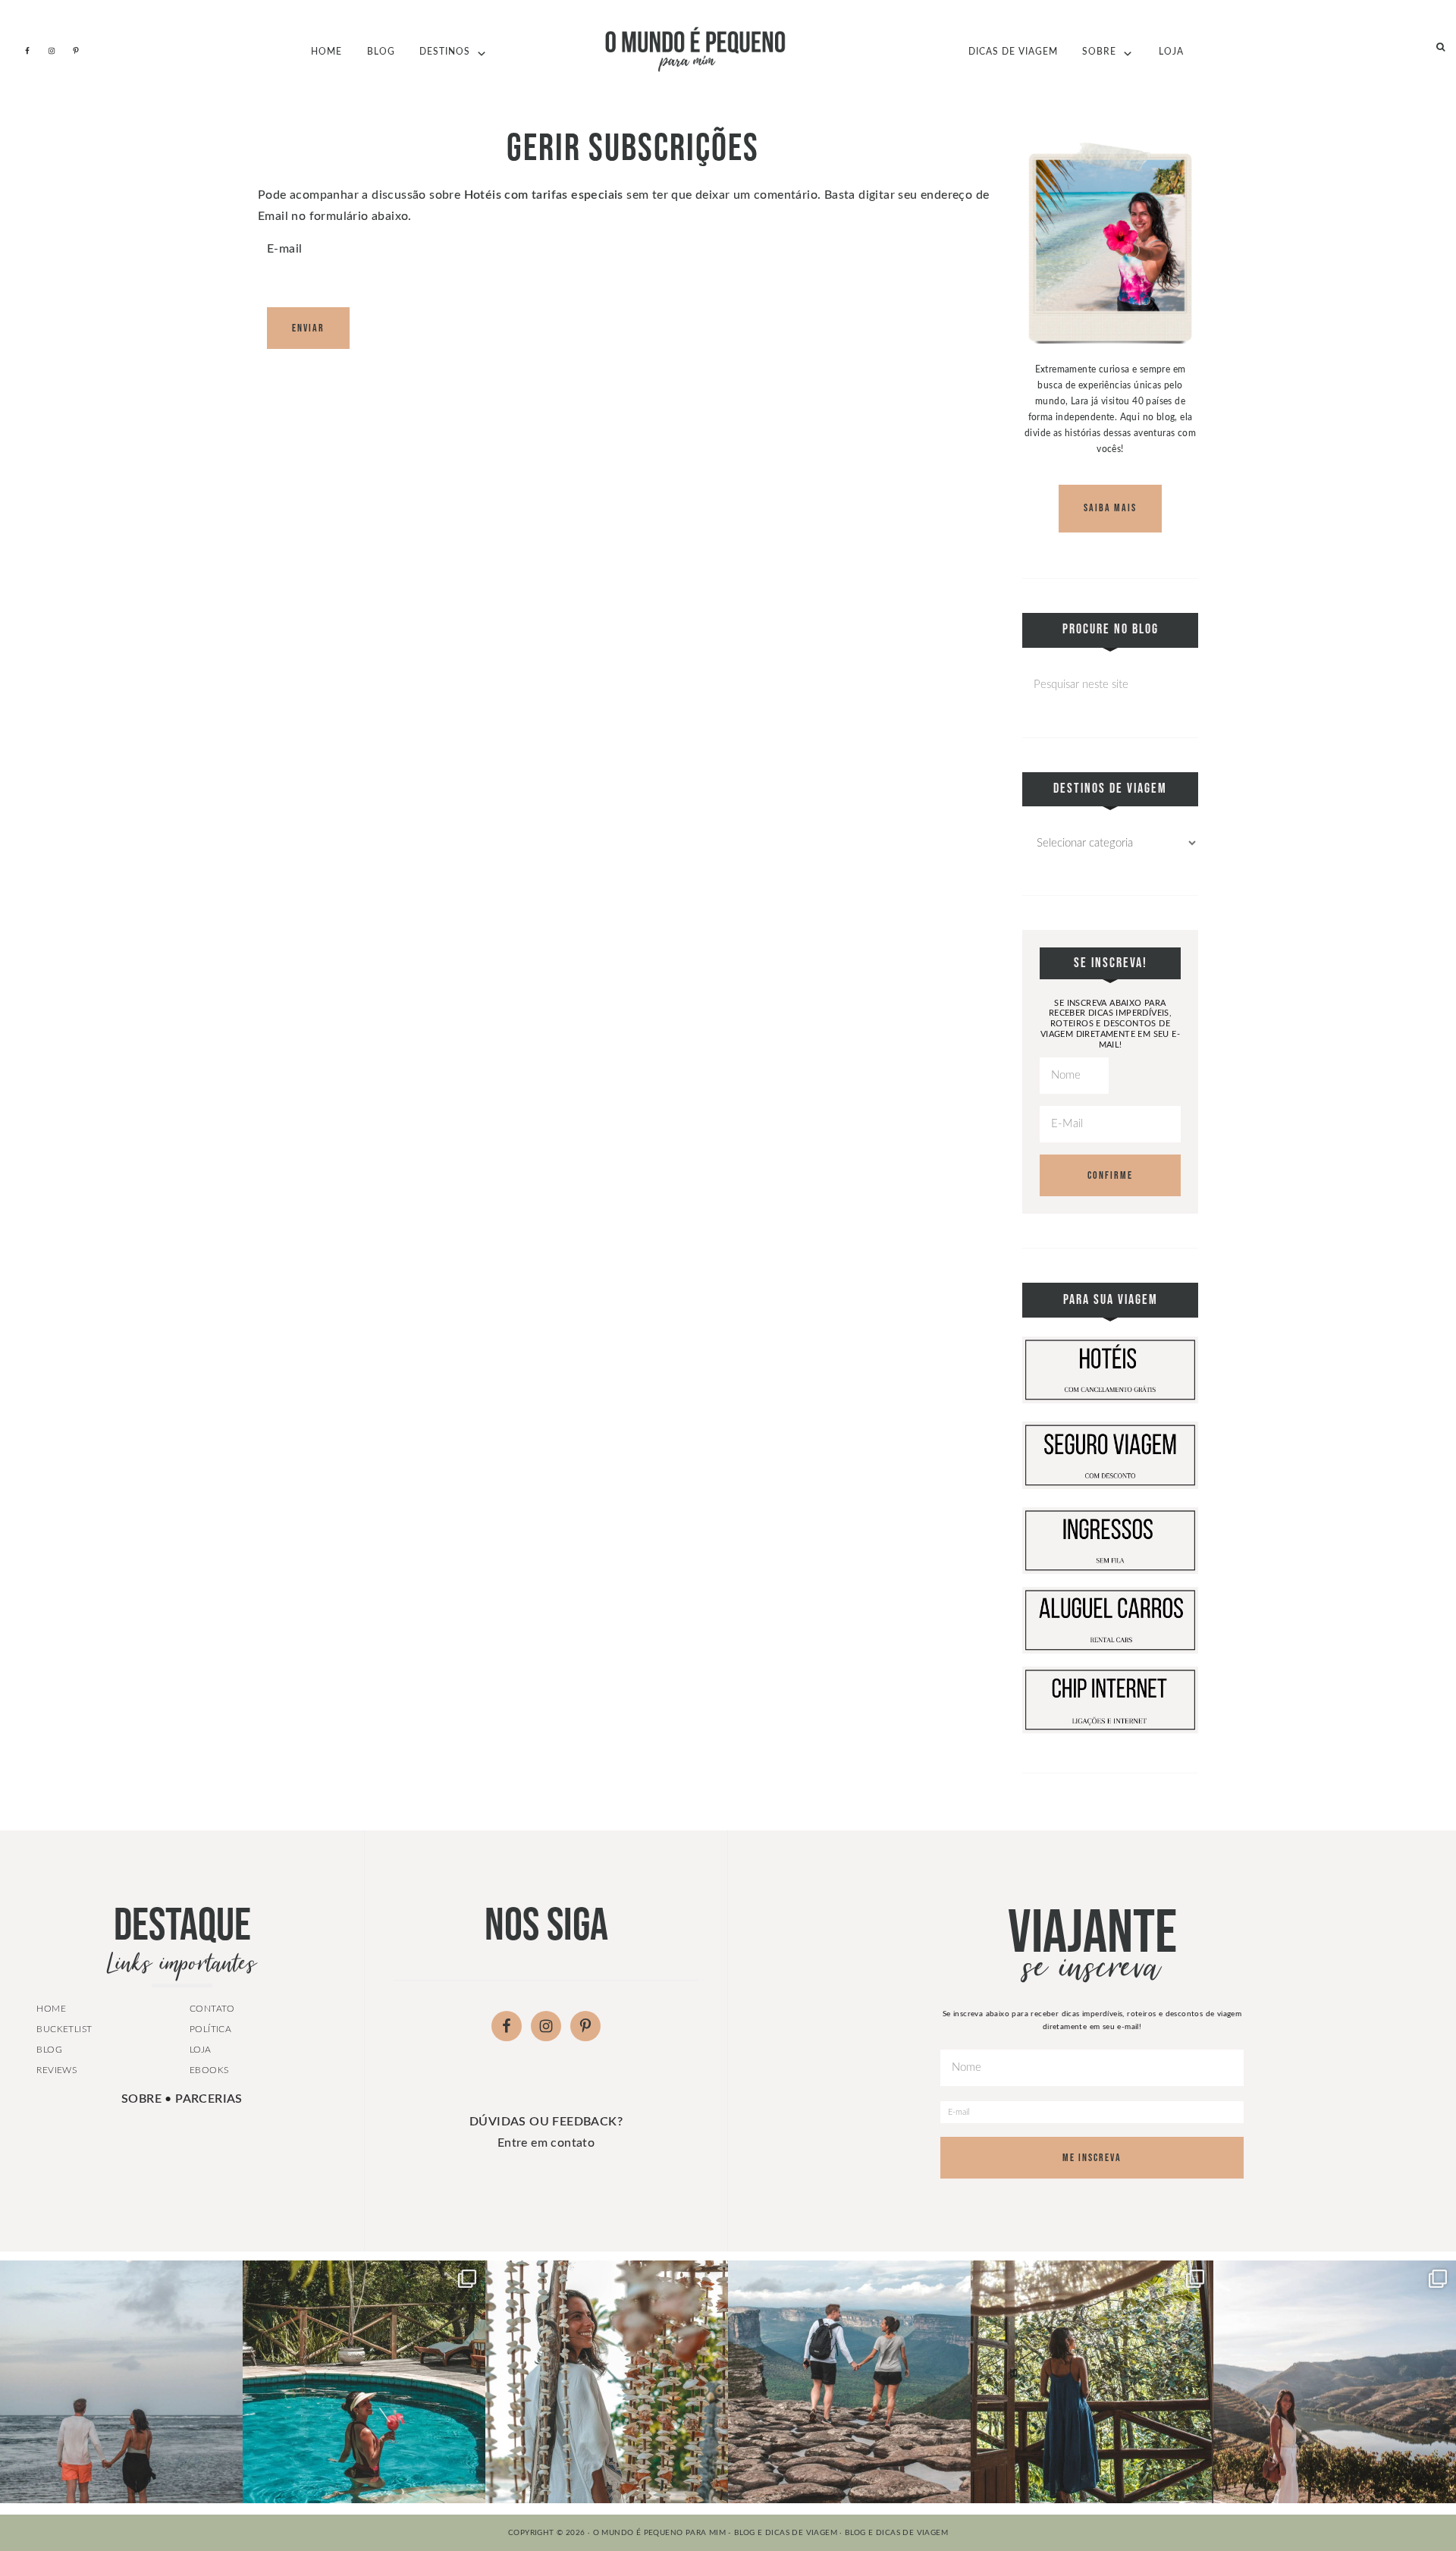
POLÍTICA (210, 2029)
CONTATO (212, 2009)
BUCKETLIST (64, 2029)
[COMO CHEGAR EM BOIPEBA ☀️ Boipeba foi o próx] (607, 2382)
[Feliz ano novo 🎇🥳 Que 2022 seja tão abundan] (849, 2382)
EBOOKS (209, 2070)
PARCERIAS (209, 2099)
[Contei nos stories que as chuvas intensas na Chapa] (1092, 2382)
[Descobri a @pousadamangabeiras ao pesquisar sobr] (364, 2382)
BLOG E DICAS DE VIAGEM (896, 2533)
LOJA (201, 2050)
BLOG (49, 2050)
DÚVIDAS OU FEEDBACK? (546, 2122)
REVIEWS (56, 2070)
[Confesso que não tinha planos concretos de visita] (1335, 2382)
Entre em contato (546, 2143)
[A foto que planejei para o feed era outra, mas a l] (121, 2382)
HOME (51, 2009)
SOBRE (141, 2099)
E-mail (284, 249)
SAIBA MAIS (1110, 508)
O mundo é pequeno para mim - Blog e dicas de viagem (728, 49)
